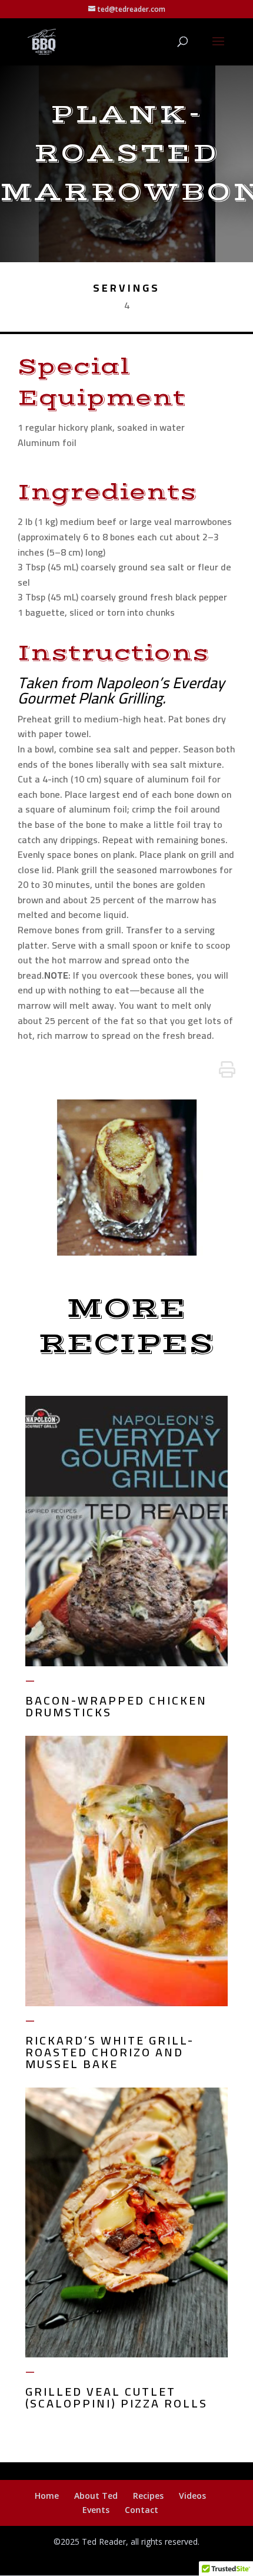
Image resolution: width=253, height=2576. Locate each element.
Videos (192, 2496)
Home (47, 2496)
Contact (142, 2510)
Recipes (148, 2496)
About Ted (96, 2496)
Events (96, 2510)
